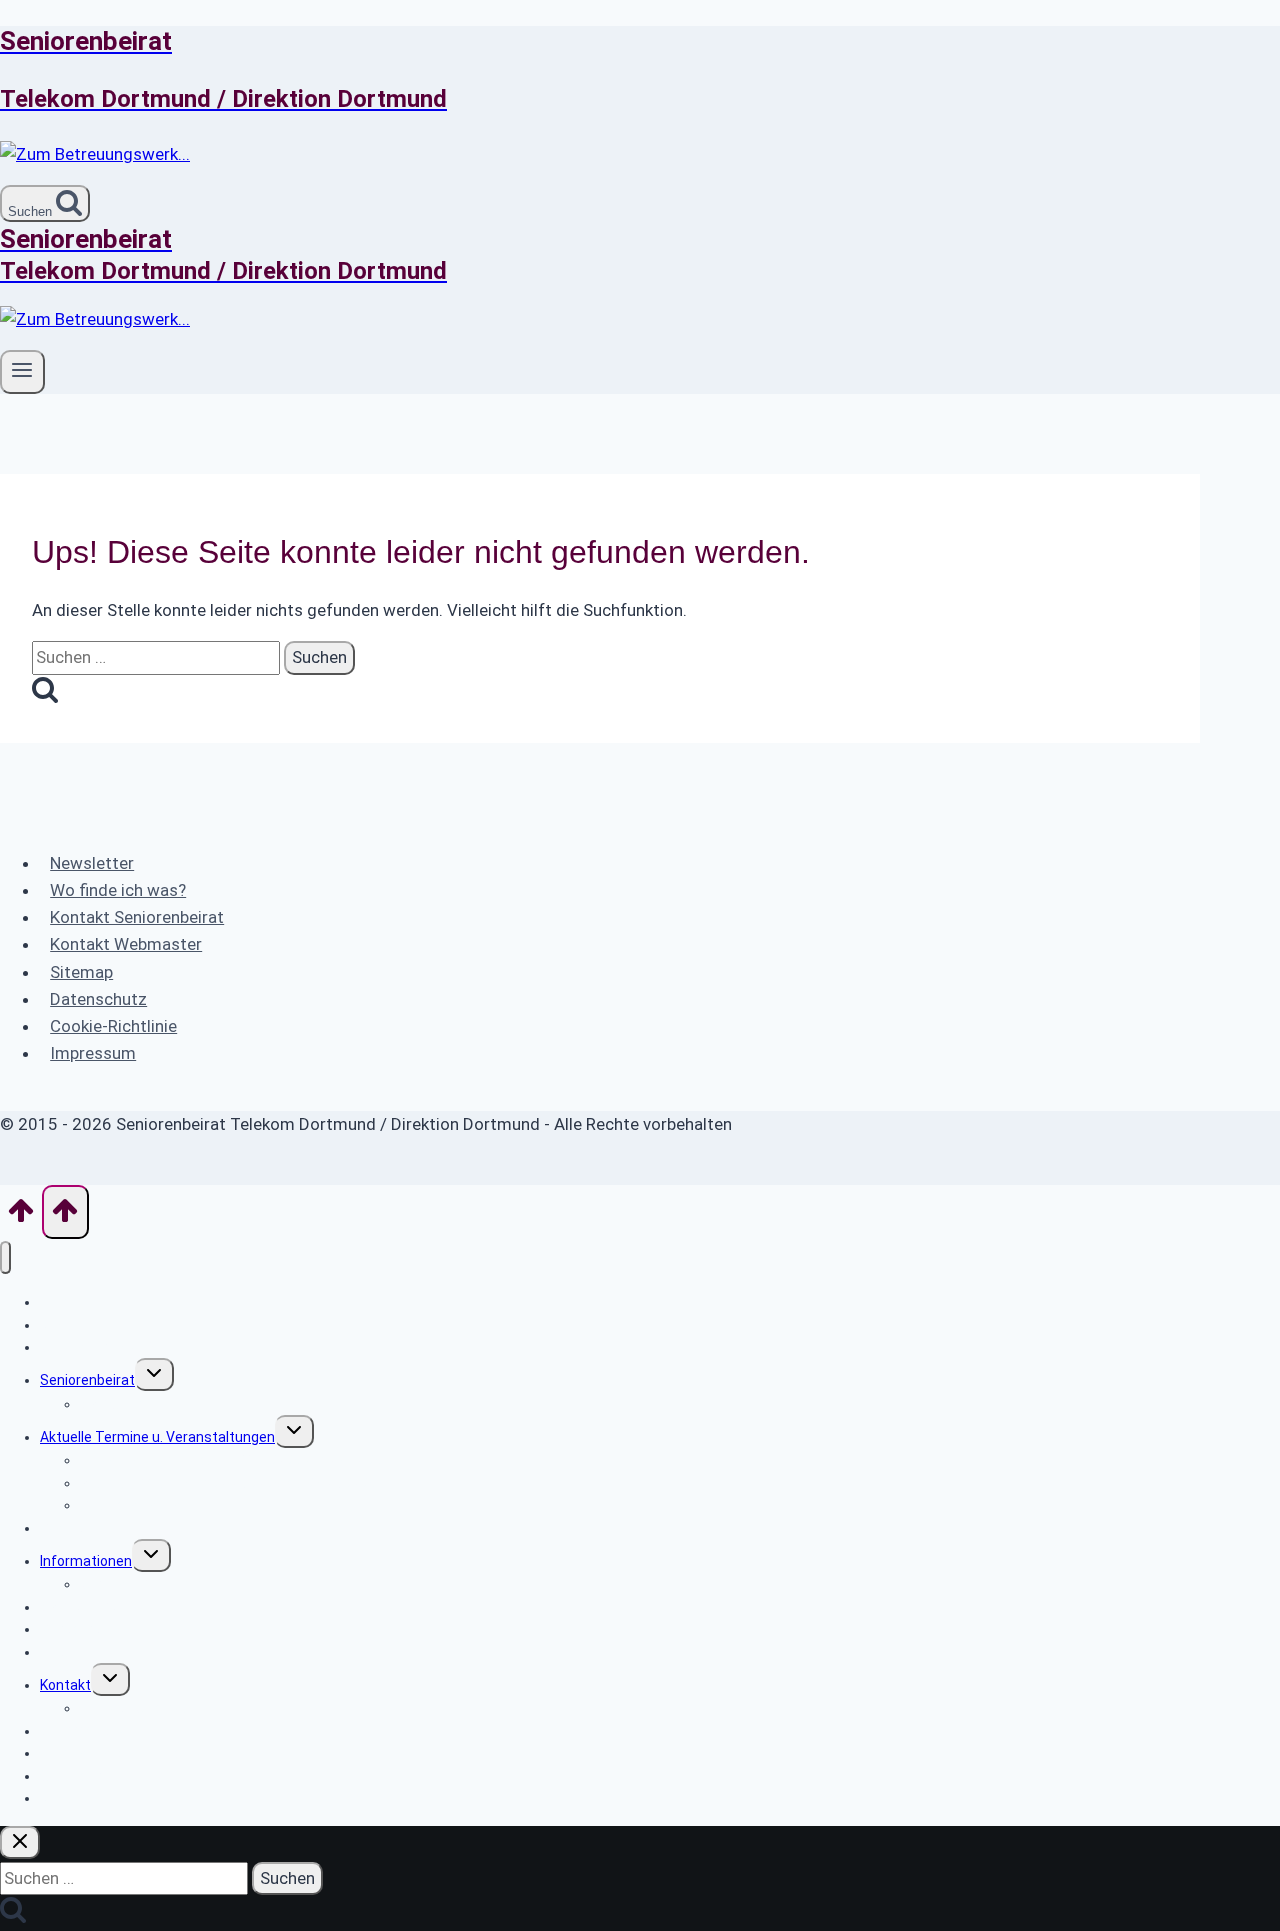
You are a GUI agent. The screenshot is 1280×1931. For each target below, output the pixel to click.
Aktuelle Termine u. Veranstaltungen (157, 1437)
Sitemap (81, 972)
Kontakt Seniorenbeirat (137, 917)
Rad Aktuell (76, 1528)
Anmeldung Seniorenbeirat (125, 1753)
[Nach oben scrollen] (21, 1216)
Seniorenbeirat (87, 1380)
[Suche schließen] (20, 1842)
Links (56, 1652)
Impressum (93, 1053)
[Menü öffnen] (22, 372)
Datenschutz (98, 999)
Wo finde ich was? (118, 890)
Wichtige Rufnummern (152, 1584)
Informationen (86, 1561)
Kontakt (65, 1685)
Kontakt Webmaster (126, 944)
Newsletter (92, 863)
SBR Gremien (122, 1404)
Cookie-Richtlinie (113, 1026)
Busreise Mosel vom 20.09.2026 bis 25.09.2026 (229, 1483)
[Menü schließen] (5, 1257)
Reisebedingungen (139, 1505)
